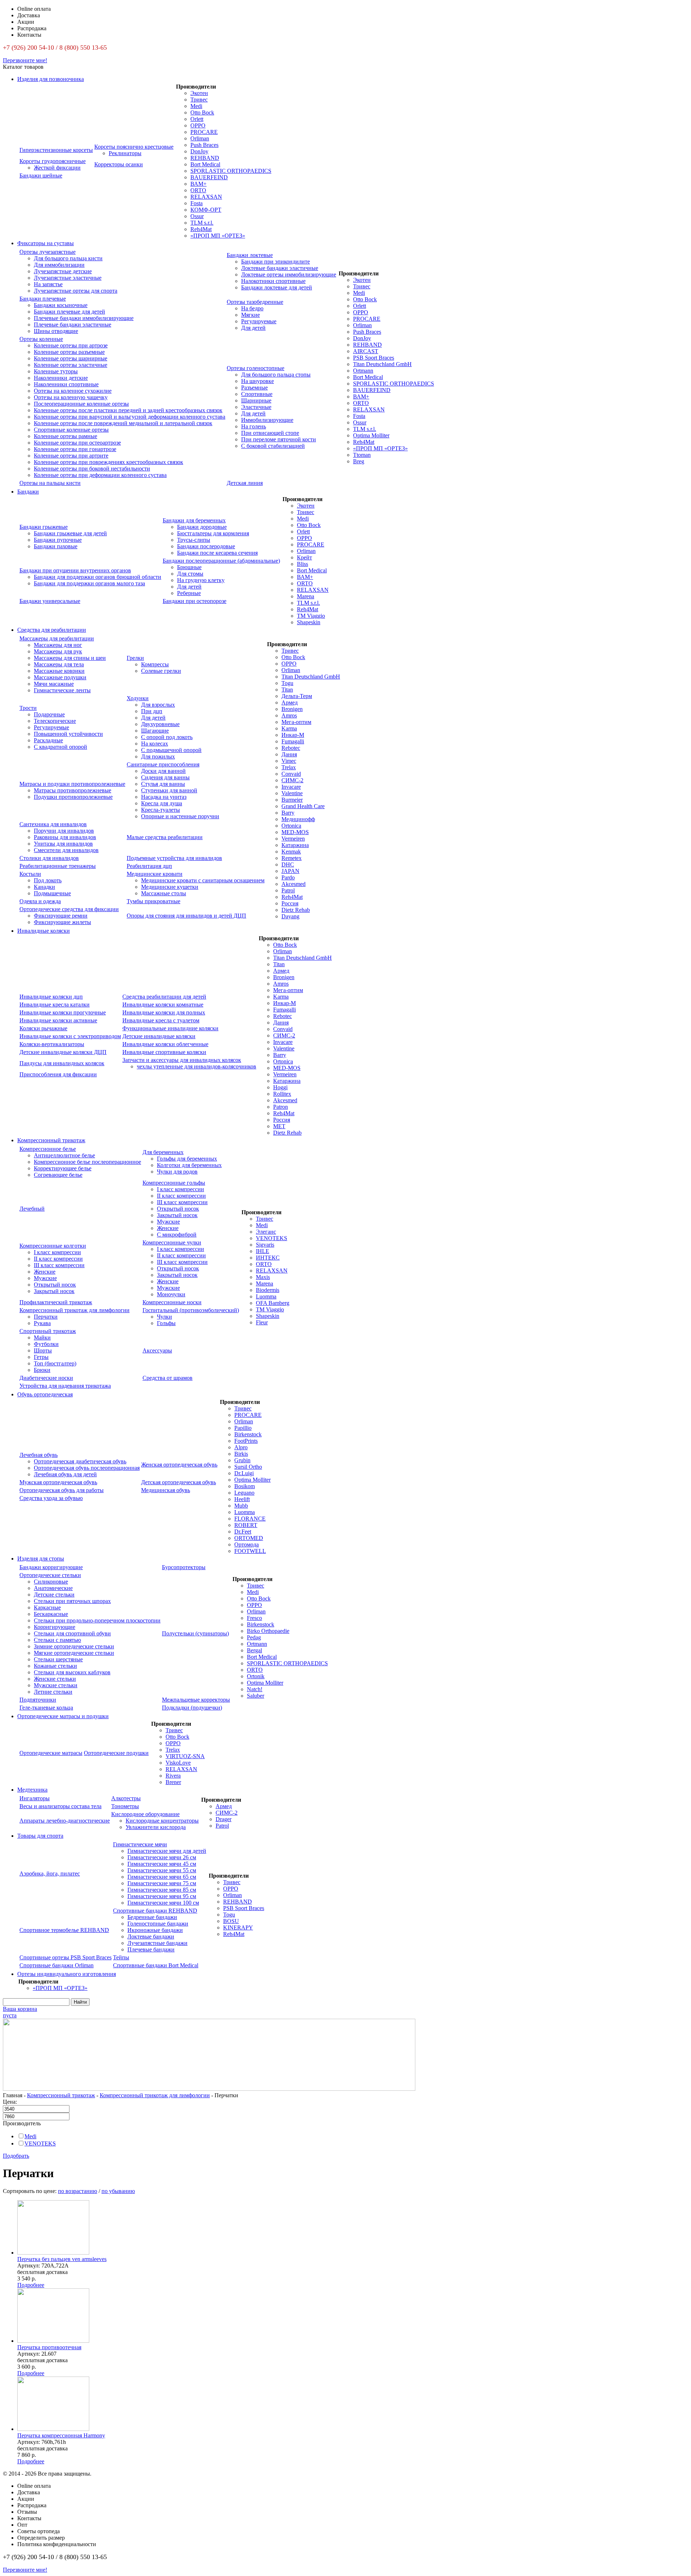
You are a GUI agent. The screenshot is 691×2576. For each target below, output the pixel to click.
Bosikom (245, 1486)
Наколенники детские (61, 378)
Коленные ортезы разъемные (69, 352)
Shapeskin (309, 622)
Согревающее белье (58, 1175)
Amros (289, 715)
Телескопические (55, 721)
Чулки (164, 1317)
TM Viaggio (311, 616)
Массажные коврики (59, 671)
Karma (289, 728)
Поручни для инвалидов (64, 831)
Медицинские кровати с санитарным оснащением (203, 880)
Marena (306, 596)
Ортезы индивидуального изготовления (67, 1974)
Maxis (263, 1277)
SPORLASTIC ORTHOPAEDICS (231, 171)
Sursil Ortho (248, 1467)
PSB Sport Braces (374, 358)
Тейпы (121, 1957)
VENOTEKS (272, 1238)
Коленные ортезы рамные (66, 436)
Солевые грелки (161, 671)
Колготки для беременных (189, 1165)
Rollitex (282, 1094)
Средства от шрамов (168, 1378)
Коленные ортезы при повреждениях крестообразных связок (109, 462)
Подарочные (49, 714)
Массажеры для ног (58, 645)
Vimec (289, 761)
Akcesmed (293, 884)
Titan (287, 690)
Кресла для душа (162, 803)
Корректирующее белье (63, 1168)
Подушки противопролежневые (73, 797)
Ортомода (247, 1544)
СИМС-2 (292, 780)
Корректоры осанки (119, 164)
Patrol (288, 890)
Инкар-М (293, 735)
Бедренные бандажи (152, 1917)
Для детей (253, 328)
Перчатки (46, 1317)
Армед (290, 702)
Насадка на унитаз (164, 797)
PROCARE (204, 132)
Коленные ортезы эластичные (71, 365)
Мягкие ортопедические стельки (74, 1653)
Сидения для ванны (165, 777)
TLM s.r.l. (202, 223)
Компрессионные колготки (53, 1246)
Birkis (241, 1454)
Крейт (304, 557)
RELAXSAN (206, 197)
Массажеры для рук (58, 651)
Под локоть (48, 880)
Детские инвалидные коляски (159, 1036)
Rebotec (291, 748)
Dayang (290, 916)
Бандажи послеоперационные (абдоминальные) (221, 561)
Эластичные (256, 407)
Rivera (173, 1776)
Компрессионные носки (172, 1302)
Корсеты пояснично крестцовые (134, 147)
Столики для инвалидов (49, 858)
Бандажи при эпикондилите (276, 262)
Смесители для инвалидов (66, 850)
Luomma (266, 1296)
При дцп (152, 711)
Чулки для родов (177, 1172)
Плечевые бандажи (151, 1949)
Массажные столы (164, 893)
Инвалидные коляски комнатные (163, 1005)
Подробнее (31, 2285)
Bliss (302, 564)
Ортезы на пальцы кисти (50, 483)
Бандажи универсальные (50, 601)
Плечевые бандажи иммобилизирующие (84, 318)
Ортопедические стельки (50, 1575)
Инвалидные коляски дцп (51, 997)
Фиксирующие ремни (61, 916)
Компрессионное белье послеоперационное (87, 1162)
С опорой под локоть (167, 737)
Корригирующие (55, 1627)
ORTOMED (249, 1538)
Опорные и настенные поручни (180, 816)
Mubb (241, 1506)
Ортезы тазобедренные (255, 302)
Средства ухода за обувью (51, 1498)
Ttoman (362, 455)
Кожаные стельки (55, 1666)
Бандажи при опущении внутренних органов (75, 570)
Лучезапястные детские (63, 271)
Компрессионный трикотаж (51, 1140)
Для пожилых (158, 756)
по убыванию (118, 2191)
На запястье (48, 284)
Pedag (254, 1637)
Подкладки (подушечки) (192, 1708)
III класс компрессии (182, 1202)
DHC (288, 864)
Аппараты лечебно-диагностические (65, 1821)
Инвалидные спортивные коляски (164, 1052)
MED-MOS (295, 832)
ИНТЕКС (268, 1258)
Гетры (41, 1357)
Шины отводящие (56, 331)
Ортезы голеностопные (256, 368)
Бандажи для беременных (194, 520)
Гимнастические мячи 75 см (162, 1883)
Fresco (254, 1618)
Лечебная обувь (39, 1455)
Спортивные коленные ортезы (71, 430)
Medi (196, 106)
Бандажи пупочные (58, 540)
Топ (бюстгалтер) (55, 1363)
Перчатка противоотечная (49, 2347)
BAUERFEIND (209, 177)
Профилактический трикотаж (56, 1302)
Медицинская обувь (166, 1490)
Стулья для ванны (163, 784)
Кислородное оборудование (145, 1814)
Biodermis (268, 1290)
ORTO (198, 190)
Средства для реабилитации (52, 630)
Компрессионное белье (48, 1149)
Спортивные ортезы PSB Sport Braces (66, 1957)
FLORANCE (250, 1519)
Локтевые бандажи (151, 1936)
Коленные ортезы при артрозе (71, 345)
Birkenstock (248, 1434)
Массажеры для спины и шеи (70, 658)
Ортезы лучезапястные (48, 252)
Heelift (242, 1499)
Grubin (242, 1460)
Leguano (244, 1493)
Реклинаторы (125, 153)
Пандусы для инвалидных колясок (62, 1063)
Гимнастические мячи (140, 1844)
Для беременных (163, 1152)
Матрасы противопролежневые (73, 790)
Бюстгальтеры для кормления (213, 533)
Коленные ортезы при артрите (71, 456)
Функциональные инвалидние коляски (170, 1028)
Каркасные (47, 1607)
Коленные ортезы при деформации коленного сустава (100, 475)
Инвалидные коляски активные (58, 1020)
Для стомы (190, 574)
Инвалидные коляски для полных (164, 1012)
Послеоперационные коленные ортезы (81, 404)
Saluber (256, 1696)
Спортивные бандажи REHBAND (155, 1911)
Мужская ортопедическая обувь (58, 1482)
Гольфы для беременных (187, 1159)
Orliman (200, 138)
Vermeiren (293, 839)
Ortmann (363, 371)
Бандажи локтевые (250, 255)
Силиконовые (51, 1582)
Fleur (262, 1322)
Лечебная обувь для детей (65, 1474)
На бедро (252, 308)
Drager (223, 1819)
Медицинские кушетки (170, 887)
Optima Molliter (371, 435)
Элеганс (266, 1232)
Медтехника (32, 1790)
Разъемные (254, 388)
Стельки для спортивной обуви (72, 1633)
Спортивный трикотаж (48, 1331)
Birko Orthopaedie (268, 1631)
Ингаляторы (35, 1798)
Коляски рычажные (43, 1028)
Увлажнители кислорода (156, 1827)
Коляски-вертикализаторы (52, 1044)
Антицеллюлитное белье (64, 1155)
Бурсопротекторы (184, 1567)
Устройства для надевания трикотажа (65, 1386)
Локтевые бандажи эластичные (280, 268)
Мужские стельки (56, 1685)
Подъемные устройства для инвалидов (174, 858)
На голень (254, 426)
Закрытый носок (177, 1215)
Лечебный (32, 1209)
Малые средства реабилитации (165, 837)
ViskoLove (178, 1763)
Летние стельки (53, 1692)
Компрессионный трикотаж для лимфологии (74, 1310)
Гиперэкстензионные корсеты (56, 150)
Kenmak (291, 852)
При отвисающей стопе (270, 433)
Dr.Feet (243, 1532)
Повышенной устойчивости (68, 734)
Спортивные (257, 394)
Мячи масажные (54, 684)
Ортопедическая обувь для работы (62, 1490)
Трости (28, 708)
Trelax (289, 767)
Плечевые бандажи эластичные (73, 325)
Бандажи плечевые (43, 299)
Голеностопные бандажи (158, 1924)
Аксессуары (157, 1350)
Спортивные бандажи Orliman (57, 1965)
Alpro (241, 1447)
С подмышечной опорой (171, 750)
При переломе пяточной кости (279, 439)
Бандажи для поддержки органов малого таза (89, 583)
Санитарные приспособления (163, 764)
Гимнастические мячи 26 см (162, 1857)
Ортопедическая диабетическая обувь (80, 1461)
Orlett (197, 119)
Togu (287, 683)
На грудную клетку (201, 580)
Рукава (42, 1323)
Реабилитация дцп (149, 866)
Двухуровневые (160, 724)
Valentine (292, 793)
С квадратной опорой (60, 747)
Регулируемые (259, 321)
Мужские (168, 1222)
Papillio (243, 1428)
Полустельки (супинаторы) (195, 1633)
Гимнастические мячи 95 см (162, 1896)
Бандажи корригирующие (51, 1567)
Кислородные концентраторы (162, 1821)
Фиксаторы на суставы (46, 243)
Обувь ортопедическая (45, 1394)
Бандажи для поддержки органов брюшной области (98, 577)
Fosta (197, 203)
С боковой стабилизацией (273, 446)
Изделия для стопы (41, 1559)
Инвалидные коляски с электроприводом (70, 1036)
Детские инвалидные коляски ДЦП (63, 1052)
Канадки (44, 887)
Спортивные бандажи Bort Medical (156, 1965)
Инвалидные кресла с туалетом (161, 1020)
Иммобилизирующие (267, 420)
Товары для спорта (40, 1836)
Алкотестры (126, 1798)
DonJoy (199, 151)
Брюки (42, 1370)
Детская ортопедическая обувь (179, 1482)
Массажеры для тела (59, 664)
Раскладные (48, 740)
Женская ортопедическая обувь (179, 1465)
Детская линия (245, 483)
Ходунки (138, 698)
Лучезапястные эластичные (68, 278)
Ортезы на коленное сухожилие (73, 391)
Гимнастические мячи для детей (167, 1851)
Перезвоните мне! (25, 60)
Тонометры (125, 1806)
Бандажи (28, 492)
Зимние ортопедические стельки (74, 1646)
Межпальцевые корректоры (196, 1700)
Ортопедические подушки (116, 1753)
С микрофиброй (177, 1235)
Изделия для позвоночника (51, 79)
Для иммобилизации (59, 265)
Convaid (291, 774)
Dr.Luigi (244, 1473)
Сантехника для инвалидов (53, 824)
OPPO (198, 125)
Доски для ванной (163, 771)
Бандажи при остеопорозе (195, 601)
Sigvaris (265, 1245)
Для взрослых (158, 705)
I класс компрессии (180, 1189)
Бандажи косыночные (61, 305)
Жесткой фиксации (57, 168)
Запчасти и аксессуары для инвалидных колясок (182, 1060)
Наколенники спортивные (66, 384)
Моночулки (171, 1294)
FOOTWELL (250, 1551)
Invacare (291, 787)
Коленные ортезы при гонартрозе (75, 449)
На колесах (155, 744)
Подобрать (16, 2156)
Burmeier (292, 800)
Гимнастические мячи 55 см (162, 1870)
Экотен (199, 93)
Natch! (255, 1689)
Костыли (30, 874)
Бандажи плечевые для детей (69, 312)
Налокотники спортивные (273, 281)
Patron (281, 1107)
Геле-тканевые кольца (46, 1708)
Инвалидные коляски (44, 931)
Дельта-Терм (297, 696)
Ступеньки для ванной (169, 790)
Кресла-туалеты (161, 810)
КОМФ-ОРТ (206, 210)
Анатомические (53, 1588)
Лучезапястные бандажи (157, 1943)
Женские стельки (55, 1679)
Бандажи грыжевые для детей (70, 533)
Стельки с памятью (57, 1640)
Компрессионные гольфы (174, 1183)
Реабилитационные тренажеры (58, 866)
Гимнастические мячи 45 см (162, 1864)
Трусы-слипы (194, 540)
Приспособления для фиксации (58, 1074)
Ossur (197, 216)
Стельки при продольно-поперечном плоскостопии (97, 1620)
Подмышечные (52, 893)
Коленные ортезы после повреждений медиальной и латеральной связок (123, 423)
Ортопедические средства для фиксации (69, 909)
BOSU (231, 1921)
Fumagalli (293, 741)
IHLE (263, 1251)
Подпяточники (38, 1700)
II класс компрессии (181, 1196)
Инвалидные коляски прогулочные (63, 1012)
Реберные (189, 593)
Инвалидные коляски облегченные (165, 1044)
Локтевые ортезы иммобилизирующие (289, 274)
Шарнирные (256, 400)
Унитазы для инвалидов (63, 844)
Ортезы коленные (41, 339)
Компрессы (155, 664)
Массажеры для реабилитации (57, 638)
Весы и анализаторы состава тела (60, 1806)
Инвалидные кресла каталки (55, 1005)
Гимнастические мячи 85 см (162, 1890)
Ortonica (291, 826)
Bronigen (292, 709)
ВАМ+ (198, 184)
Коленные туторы (56, 371)
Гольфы (166, 1323)
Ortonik (256, 1676)
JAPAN (290, 871)
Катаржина (295, 845)
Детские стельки (54, 1595)
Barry (288, 813)
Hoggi (280, 1087)
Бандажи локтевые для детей (277, 287)
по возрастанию (78, 2191)
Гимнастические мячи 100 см (163, 1903)
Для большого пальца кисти (68, 258)
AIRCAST (366, 351)
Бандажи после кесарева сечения (217, 553)
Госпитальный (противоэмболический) (191, 1310)
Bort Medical (205, 164)
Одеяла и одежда (40, 901)
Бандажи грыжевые (44, 527)
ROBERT (246, 1525)
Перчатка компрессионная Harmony (61, 2435)
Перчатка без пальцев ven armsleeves (62, 2259)
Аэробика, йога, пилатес (50, 1874)
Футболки (46, 1344)
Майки (42, 1337)
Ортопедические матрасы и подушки (63, 1716)
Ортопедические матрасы (51, 1753)
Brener (173, 1782)
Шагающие (155, 731)
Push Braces (204, 145)
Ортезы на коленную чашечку (71, 397)
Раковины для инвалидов (65, 837)
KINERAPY (238, 1928)
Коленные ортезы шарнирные (71, 358)
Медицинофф (298, 819)
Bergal (254, 1650)
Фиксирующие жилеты (62, 922)
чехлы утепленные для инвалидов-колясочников (197, 1066)
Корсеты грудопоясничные (53, 161)
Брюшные (189, 567)
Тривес (199, 100)
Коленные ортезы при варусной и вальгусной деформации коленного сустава (130, 417)
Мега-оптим (296, 722)
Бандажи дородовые (202, 527)
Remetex (292, 858)
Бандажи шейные (41, 175)
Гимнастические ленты (62, 690)
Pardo (288, 877)
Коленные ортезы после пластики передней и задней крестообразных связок (128, 410)
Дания (289, 754)
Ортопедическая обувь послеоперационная (87, 1468)
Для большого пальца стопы (276, 375)
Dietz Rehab (296, 910)
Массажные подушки (60, 677)
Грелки (135, 658)
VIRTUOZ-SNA (185, 1756)
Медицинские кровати (155, 874)
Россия (290, 903)
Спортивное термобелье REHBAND (64, 1930)
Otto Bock (202, 112)
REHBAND (205, 158)
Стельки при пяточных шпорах (72, 1601)
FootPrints (246, 1441)
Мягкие (250, 315)
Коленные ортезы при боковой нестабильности (92, 469)
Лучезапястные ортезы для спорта (76, 291)
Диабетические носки (46, 1378)
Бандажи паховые (56, 546)
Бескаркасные (51, 1614)
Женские (168, 1228)
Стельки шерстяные (58, 1659)
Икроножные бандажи (155, 1930)
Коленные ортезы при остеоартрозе (77, 443)
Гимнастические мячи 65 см (162, 1877)
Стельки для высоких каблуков (72, 1672)
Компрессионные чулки (172, 1242)
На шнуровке (258, 381)
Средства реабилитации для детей (164, 997)
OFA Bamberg (273, 1303)
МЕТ (279, 1126)
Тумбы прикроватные (153, 901)
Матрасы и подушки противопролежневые (72, 784)
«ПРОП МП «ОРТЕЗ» (218, 236)
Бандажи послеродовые (206, 546)
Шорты (43, 1350)
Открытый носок (178, 1209)
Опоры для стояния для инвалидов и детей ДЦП (186, 916)
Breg (359, 461)
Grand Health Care (303, 806)
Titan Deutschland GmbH (382, 364)
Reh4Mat (201, 229)
